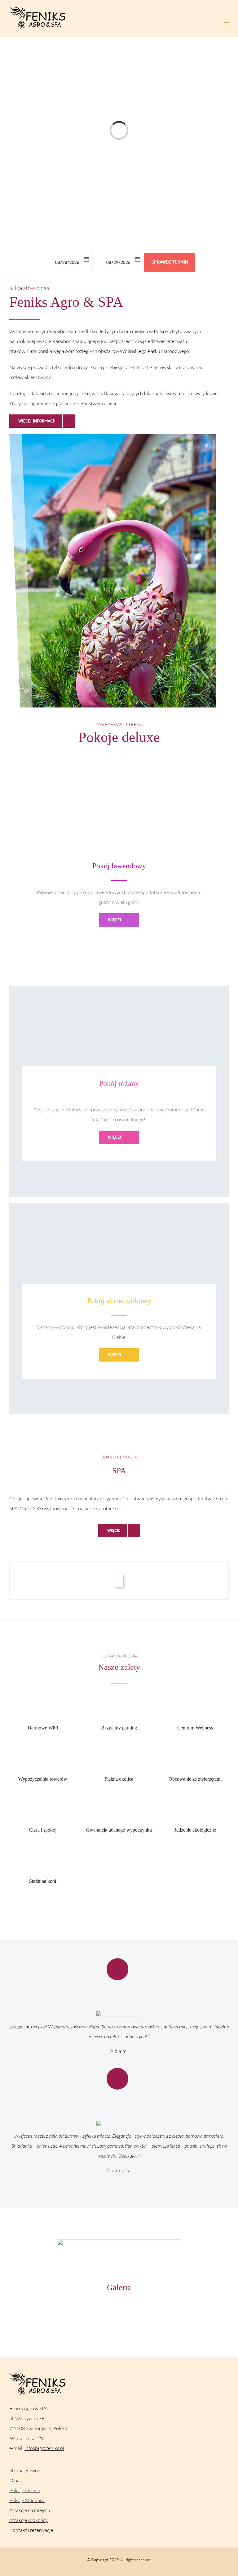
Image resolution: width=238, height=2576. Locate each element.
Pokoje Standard (27, 2500)
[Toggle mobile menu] (226, 20)
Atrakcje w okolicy (29, 2520)
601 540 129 (30, 2438)
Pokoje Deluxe (25, 2490)
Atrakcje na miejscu (30, 2510)
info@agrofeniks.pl (44, 2448)
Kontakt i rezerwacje (31, 2530)
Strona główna (25, 2470)
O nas (15, 2480)
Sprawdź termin (170, 262)
